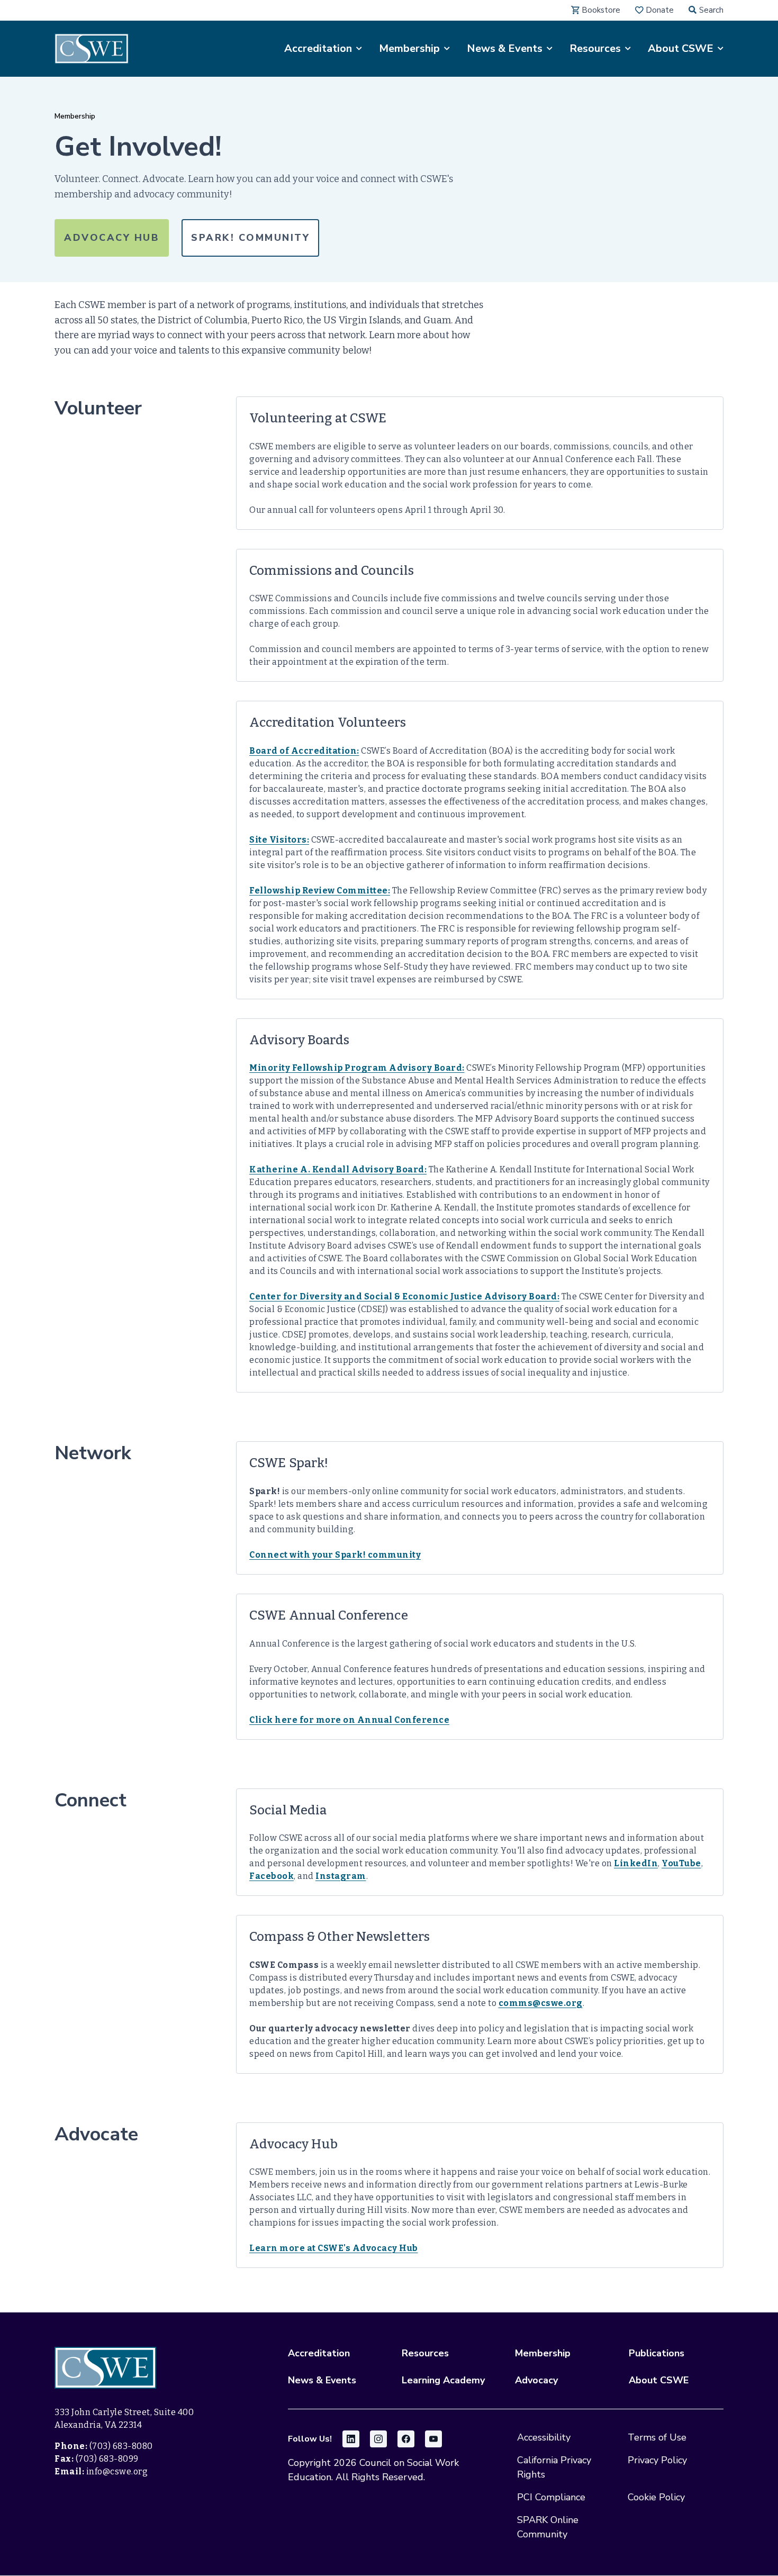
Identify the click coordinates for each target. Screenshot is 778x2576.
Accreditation (319, 2353)
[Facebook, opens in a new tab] (406, 2439)
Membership (75, 116)
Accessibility (544, 2437)
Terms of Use (657, 2437)
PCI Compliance (551, 2497)
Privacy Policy (657, 2460)
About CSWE (659, 2380)
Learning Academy (443, 2380)
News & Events (322, 2380)
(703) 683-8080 (121, 2446)
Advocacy (536, 2380)
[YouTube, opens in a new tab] (433, 2439)
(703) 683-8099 (107, 2459)
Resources (425, 2353)
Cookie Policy (656, 2497)
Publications (657, 2353)
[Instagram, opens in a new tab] (378, 2439)
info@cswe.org (117, 2471)
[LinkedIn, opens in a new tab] (351, 2439)
